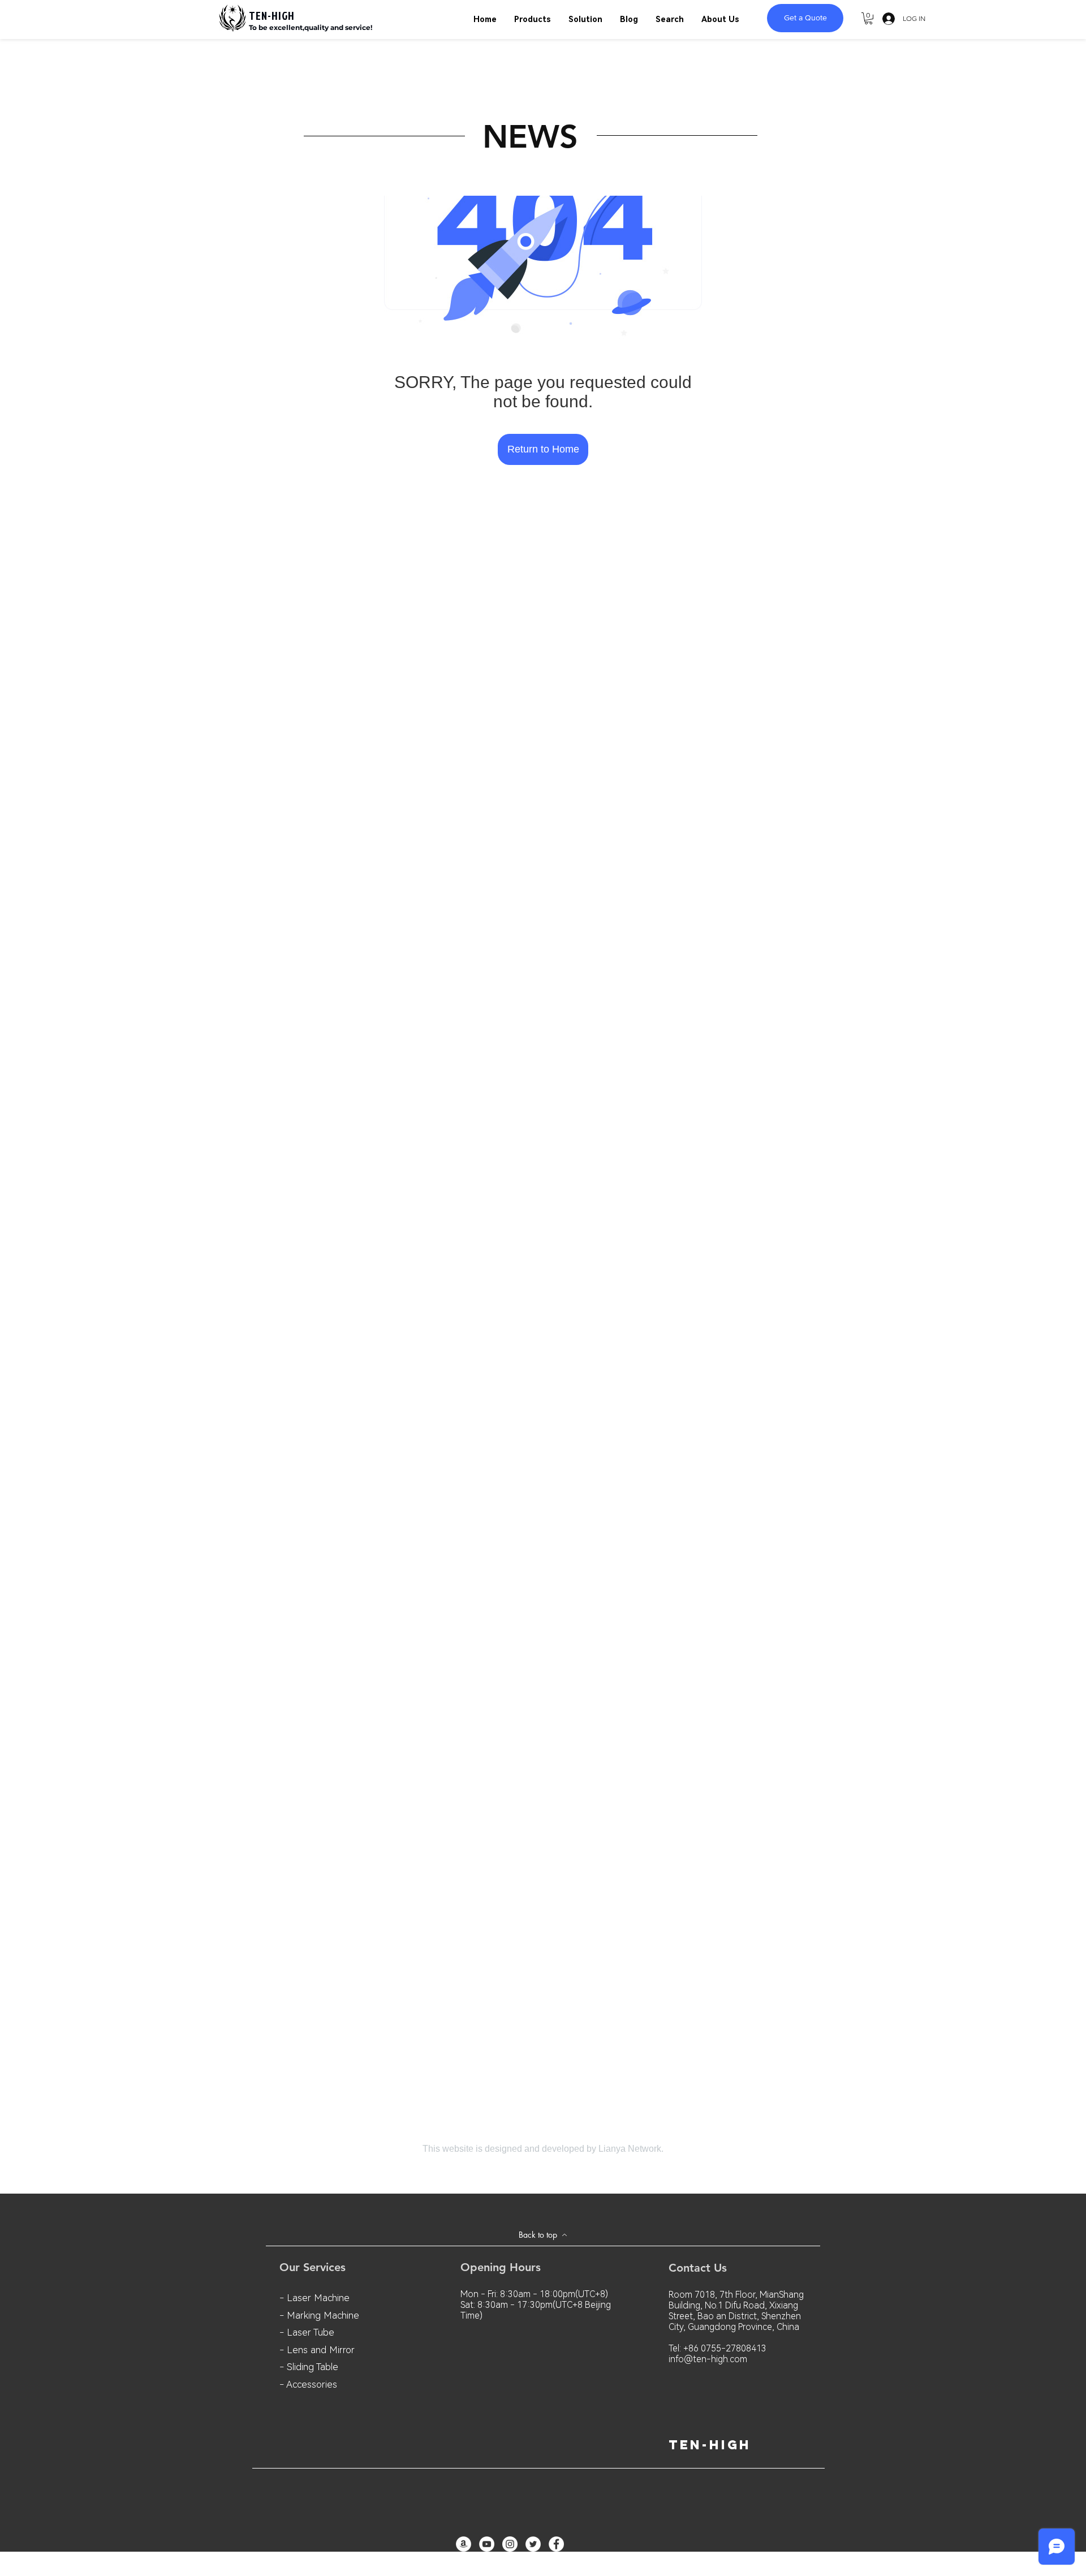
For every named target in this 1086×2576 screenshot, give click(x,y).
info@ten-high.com (708, 2359)
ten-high (710, 2445)
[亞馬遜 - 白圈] (464, 2544)
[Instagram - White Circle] (510, 2544)
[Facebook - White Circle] (556, 2544)
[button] (869, 18)
